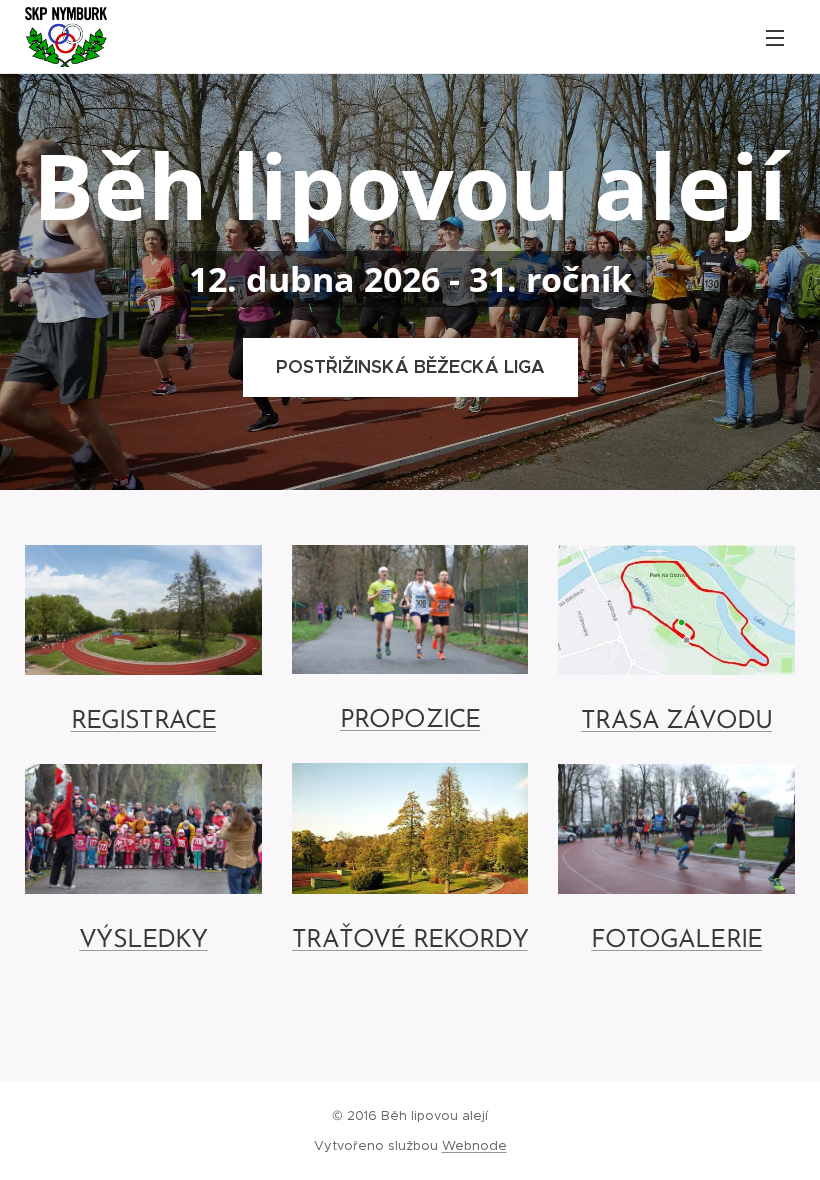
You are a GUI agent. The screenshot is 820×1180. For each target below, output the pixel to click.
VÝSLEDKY (143, 940)
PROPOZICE (410, 720)
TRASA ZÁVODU (676, 721)
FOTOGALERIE (676, 940)
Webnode (474, 1145)
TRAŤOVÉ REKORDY (409, 940)
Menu (775, 37)
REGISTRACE (144, 721)
